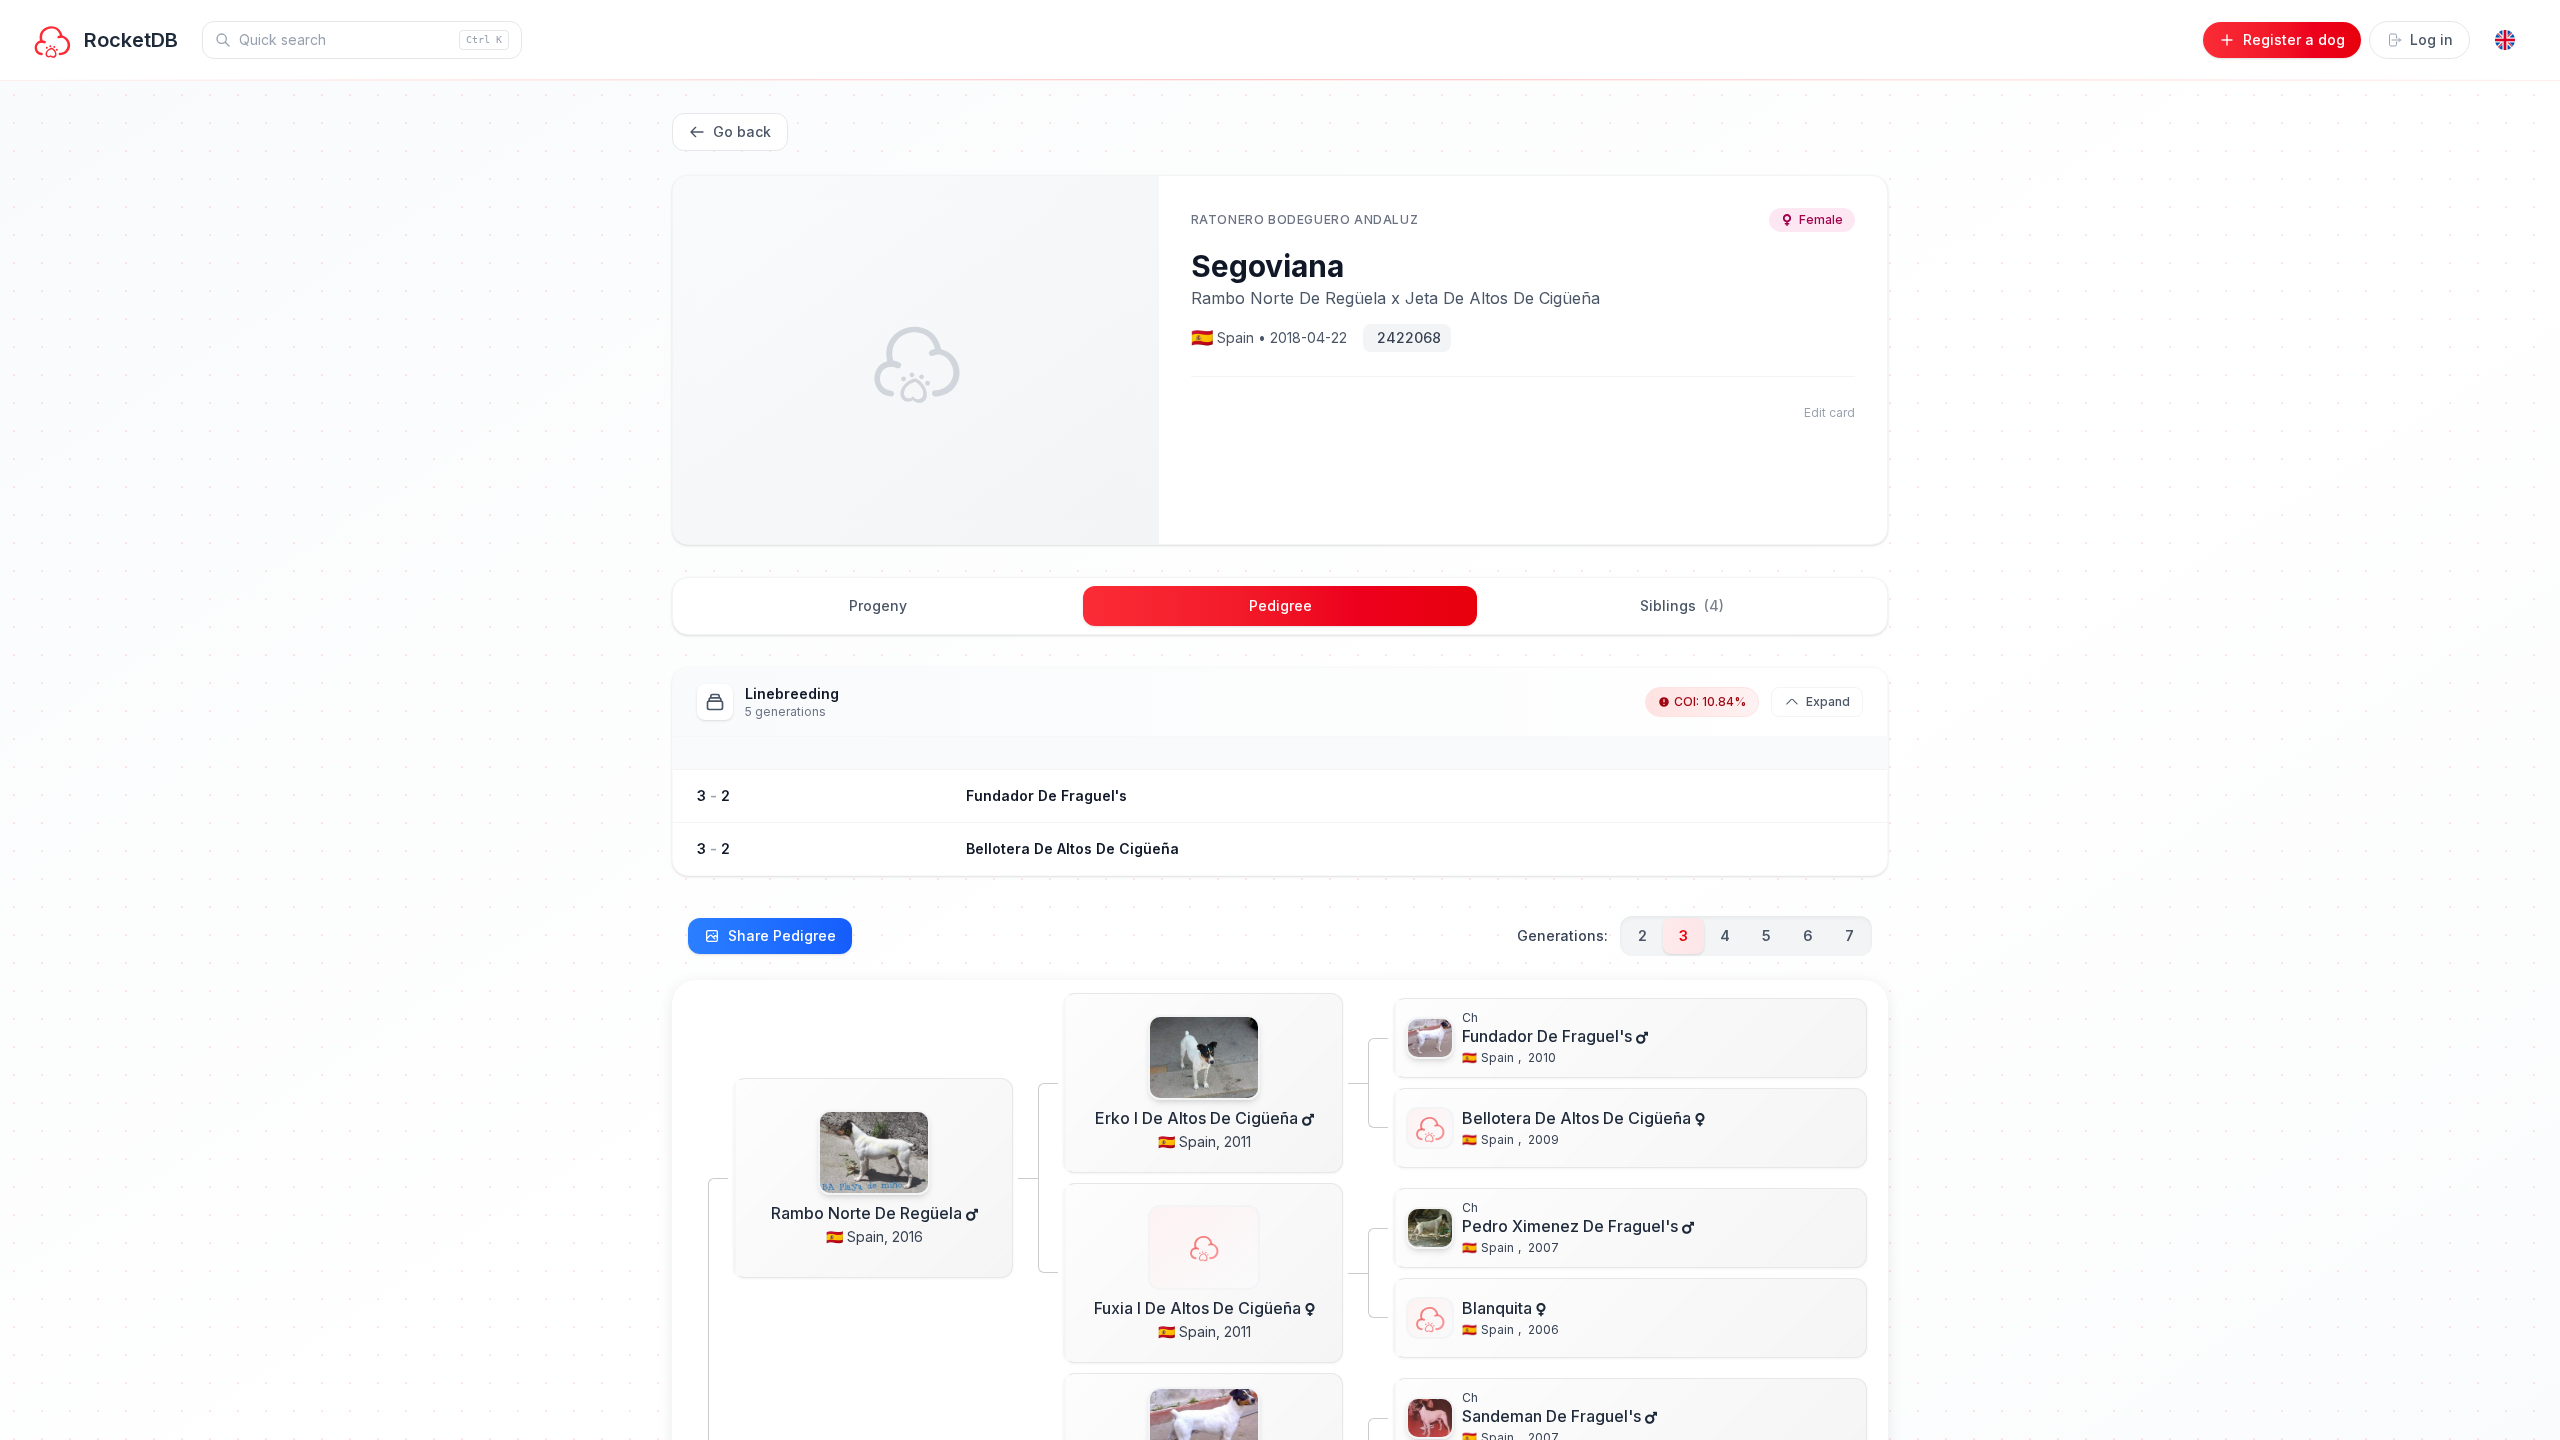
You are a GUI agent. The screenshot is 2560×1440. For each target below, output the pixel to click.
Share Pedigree (782, 935)
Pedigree (1280, 605)
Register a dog (2294, 39)
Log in (2431, 39)
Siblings (1682, 605)
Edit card (1829, 412)
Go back (742, 131)
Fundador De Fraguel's (1046, 795)
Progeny (878, 605)
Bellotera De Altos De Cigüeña (1072, 848)
